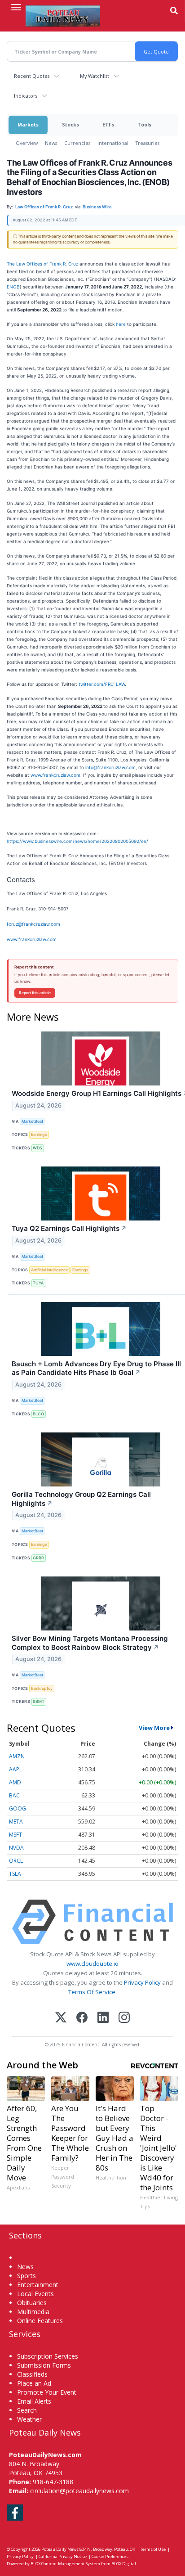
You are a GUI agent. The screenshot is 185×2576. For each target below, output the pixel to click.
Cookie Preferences (110, 2556)
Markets (28, 124)
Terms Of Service (92, 1992)
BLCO (38, 1414)
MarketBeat (32, 1121)
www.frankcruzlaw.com (55, 775)
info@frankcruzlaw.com (110, 767)
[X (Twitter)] (61, 2018)
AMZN (17, 1756)
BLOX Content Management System (65, 2564)
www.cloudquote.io (92, 1964)
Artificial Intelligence (49, 1270)
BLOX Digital (124, 2564)
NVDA (16, 1848)
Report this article (35, 993)
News (51, 143)
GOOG (18, 1808)
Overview (27, 143)
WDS (37, 1148)
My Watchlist (95, 76)
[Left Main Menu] (16, 7)
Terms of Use (153, 2549)
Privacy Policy (142, 1982)
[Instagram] (124, 2018)
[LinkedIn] (103, 2018)
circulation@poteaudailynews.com (79, 2491)
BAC (14, 1795)
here (121, 324)
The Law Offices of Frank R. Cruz (42, 264)
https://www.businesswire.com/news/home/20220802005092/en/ (77, 841)
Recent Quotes (32, 76)
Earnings (39, 1134)
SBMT (39, 1701)
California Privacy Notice (63, 2556)
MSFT (15, 1835)
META (16, 1822)
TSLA (15, 1874)
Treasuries (148, 143)
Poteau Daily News (60, 2549)
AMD (15, 1782)
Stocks (70, 124)
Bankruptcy (42, 1688)
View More (154, 1728)
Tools (144, 124)
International (113, 143)
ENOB (13, 287)
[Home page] (63, 16)
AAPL (15, 1769)
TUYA (38, 1283)
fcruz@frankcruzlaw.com (33, 924)
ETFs (108, 124)
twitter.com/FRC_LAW (102, 684)
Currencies (77, 143)
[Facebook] (82, 2018)
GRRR (38, 1558)
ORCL (16, 1861)
